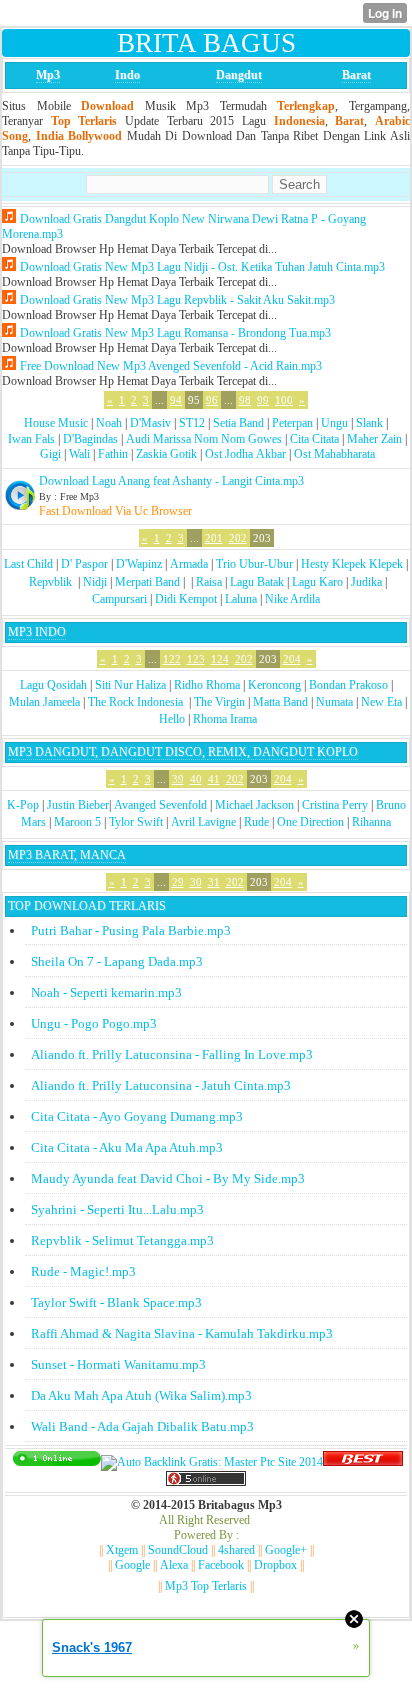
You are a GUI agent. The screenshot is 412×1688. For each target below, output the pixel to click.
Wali (79, 454)
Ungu (334, 423)
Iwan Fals (31, 439)
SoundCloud (178, 1550)
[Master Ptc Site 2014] (212, 1462)
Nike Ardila (292, 599)
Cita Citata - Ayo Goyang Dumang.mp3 (137, 1116)
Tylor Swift (136, 822)
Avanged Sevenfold (160, 805)
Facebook (221, 1565)
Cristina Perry (335, 805)
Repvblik (50, 582)
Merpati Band (147, 582)
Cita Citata (314, 439)
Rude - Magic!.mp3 (83, 1271)
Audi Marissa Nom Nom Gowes (204, 439)
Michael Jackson (254, 805)
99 (263, 400)
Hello (172, 719)
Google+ (286, 1550)
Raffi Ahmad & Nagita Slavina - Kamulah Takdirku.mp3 (182, 1333)
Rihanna (371, 822)
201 (214, 538)
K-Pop (23, 805)
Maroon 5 (77, 822)
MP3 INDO (37, 632)
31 (214, 882)
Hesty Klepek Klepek (352, 564)
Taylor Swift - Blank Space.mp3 (116, 1302)
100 (284, 400)
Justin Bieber (78, 805)
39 (178, 779)
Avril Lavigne (203, 822)
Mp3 (48, 75)
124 (220, 659)
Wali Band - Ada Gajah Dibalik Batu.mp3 (142, 1426)
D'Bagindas (90, 439)
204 (292, 659)
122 (172, 659)
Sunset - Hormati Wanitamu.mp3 (118, 1364)
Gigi (50, 454)
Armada (189, 564)
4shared (236, 1550)
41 (214, 779)
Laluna (241, 599)
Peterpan (292, 423)
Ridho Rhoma (207, 685)
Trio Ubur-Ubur (254, 564)
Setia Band (238, 423)
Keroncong (274, 685)
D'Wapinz (139, 564)
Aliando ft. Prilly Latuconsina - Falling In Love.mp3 (172, 1054)
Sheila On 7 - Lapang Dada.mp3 (117, 961)
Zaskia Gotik (166, 454)
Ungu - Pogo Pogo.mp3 (94, 1023)
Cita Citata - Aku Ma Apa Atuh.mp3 (127, 1147)
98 (245, 400)
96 (212, 400)
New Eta (381, 702)
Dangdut (239, 75)
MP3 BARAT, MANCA (67, 855)
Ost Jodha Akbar (245, 454)
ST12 (192, 423)
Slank (369, 423)
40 (196, 779)
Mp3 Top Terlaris (206, 1586)
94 (176, 400)
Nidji (95, 582)
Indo (127, 75)
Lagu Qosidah (53, 685)
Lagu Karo (317, 582)
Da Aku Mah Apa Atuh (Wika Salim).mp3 (141, 1395)
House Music (56, 423)
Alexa (174, 1565)
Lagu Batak (257, 582)
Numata (334, 702)
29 (178, 882)
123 (196, 659)
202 (238, 538)
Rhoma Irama (225, 719)
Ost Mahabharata (334, 454)
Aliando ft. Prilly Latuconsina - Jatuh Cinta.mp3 (161, 1085)
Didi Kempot (186, 599)
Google (132, 1565)
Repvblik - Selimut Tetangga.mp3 (122, 1240)
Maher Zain (374, 439)
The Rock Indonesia (137, 702)
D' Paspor (84, 564)
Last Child (28, 564)
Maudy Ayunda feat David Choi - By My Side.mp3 (168, 1178)
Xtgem (122, 1550)
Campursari (119, 599)
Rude (256, 822)
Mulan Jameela (44, 702)
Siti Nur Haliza (130, 685)
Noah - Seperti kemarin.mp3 (106, 992)
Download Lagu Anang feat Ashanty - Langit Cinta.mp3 (171, 481)
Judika (366, 582)
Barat (356, 75)
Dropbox (275, 1565)
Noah (109, 423)
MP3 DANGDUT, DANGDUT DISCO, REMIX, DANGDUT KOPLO (183, 752)
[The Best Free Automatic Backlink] (363, 1462)
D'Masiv (150, 423)
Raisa (209, 582)
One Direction (310, 822)
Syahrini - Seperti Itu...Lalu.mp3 (117, 1209)
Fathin (113, 454)
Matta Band (280, 702)
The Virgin (219, 702)
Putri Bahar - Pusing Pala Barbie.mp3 (131, 930)
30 (196, 882)
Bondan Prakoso (348, 685)
